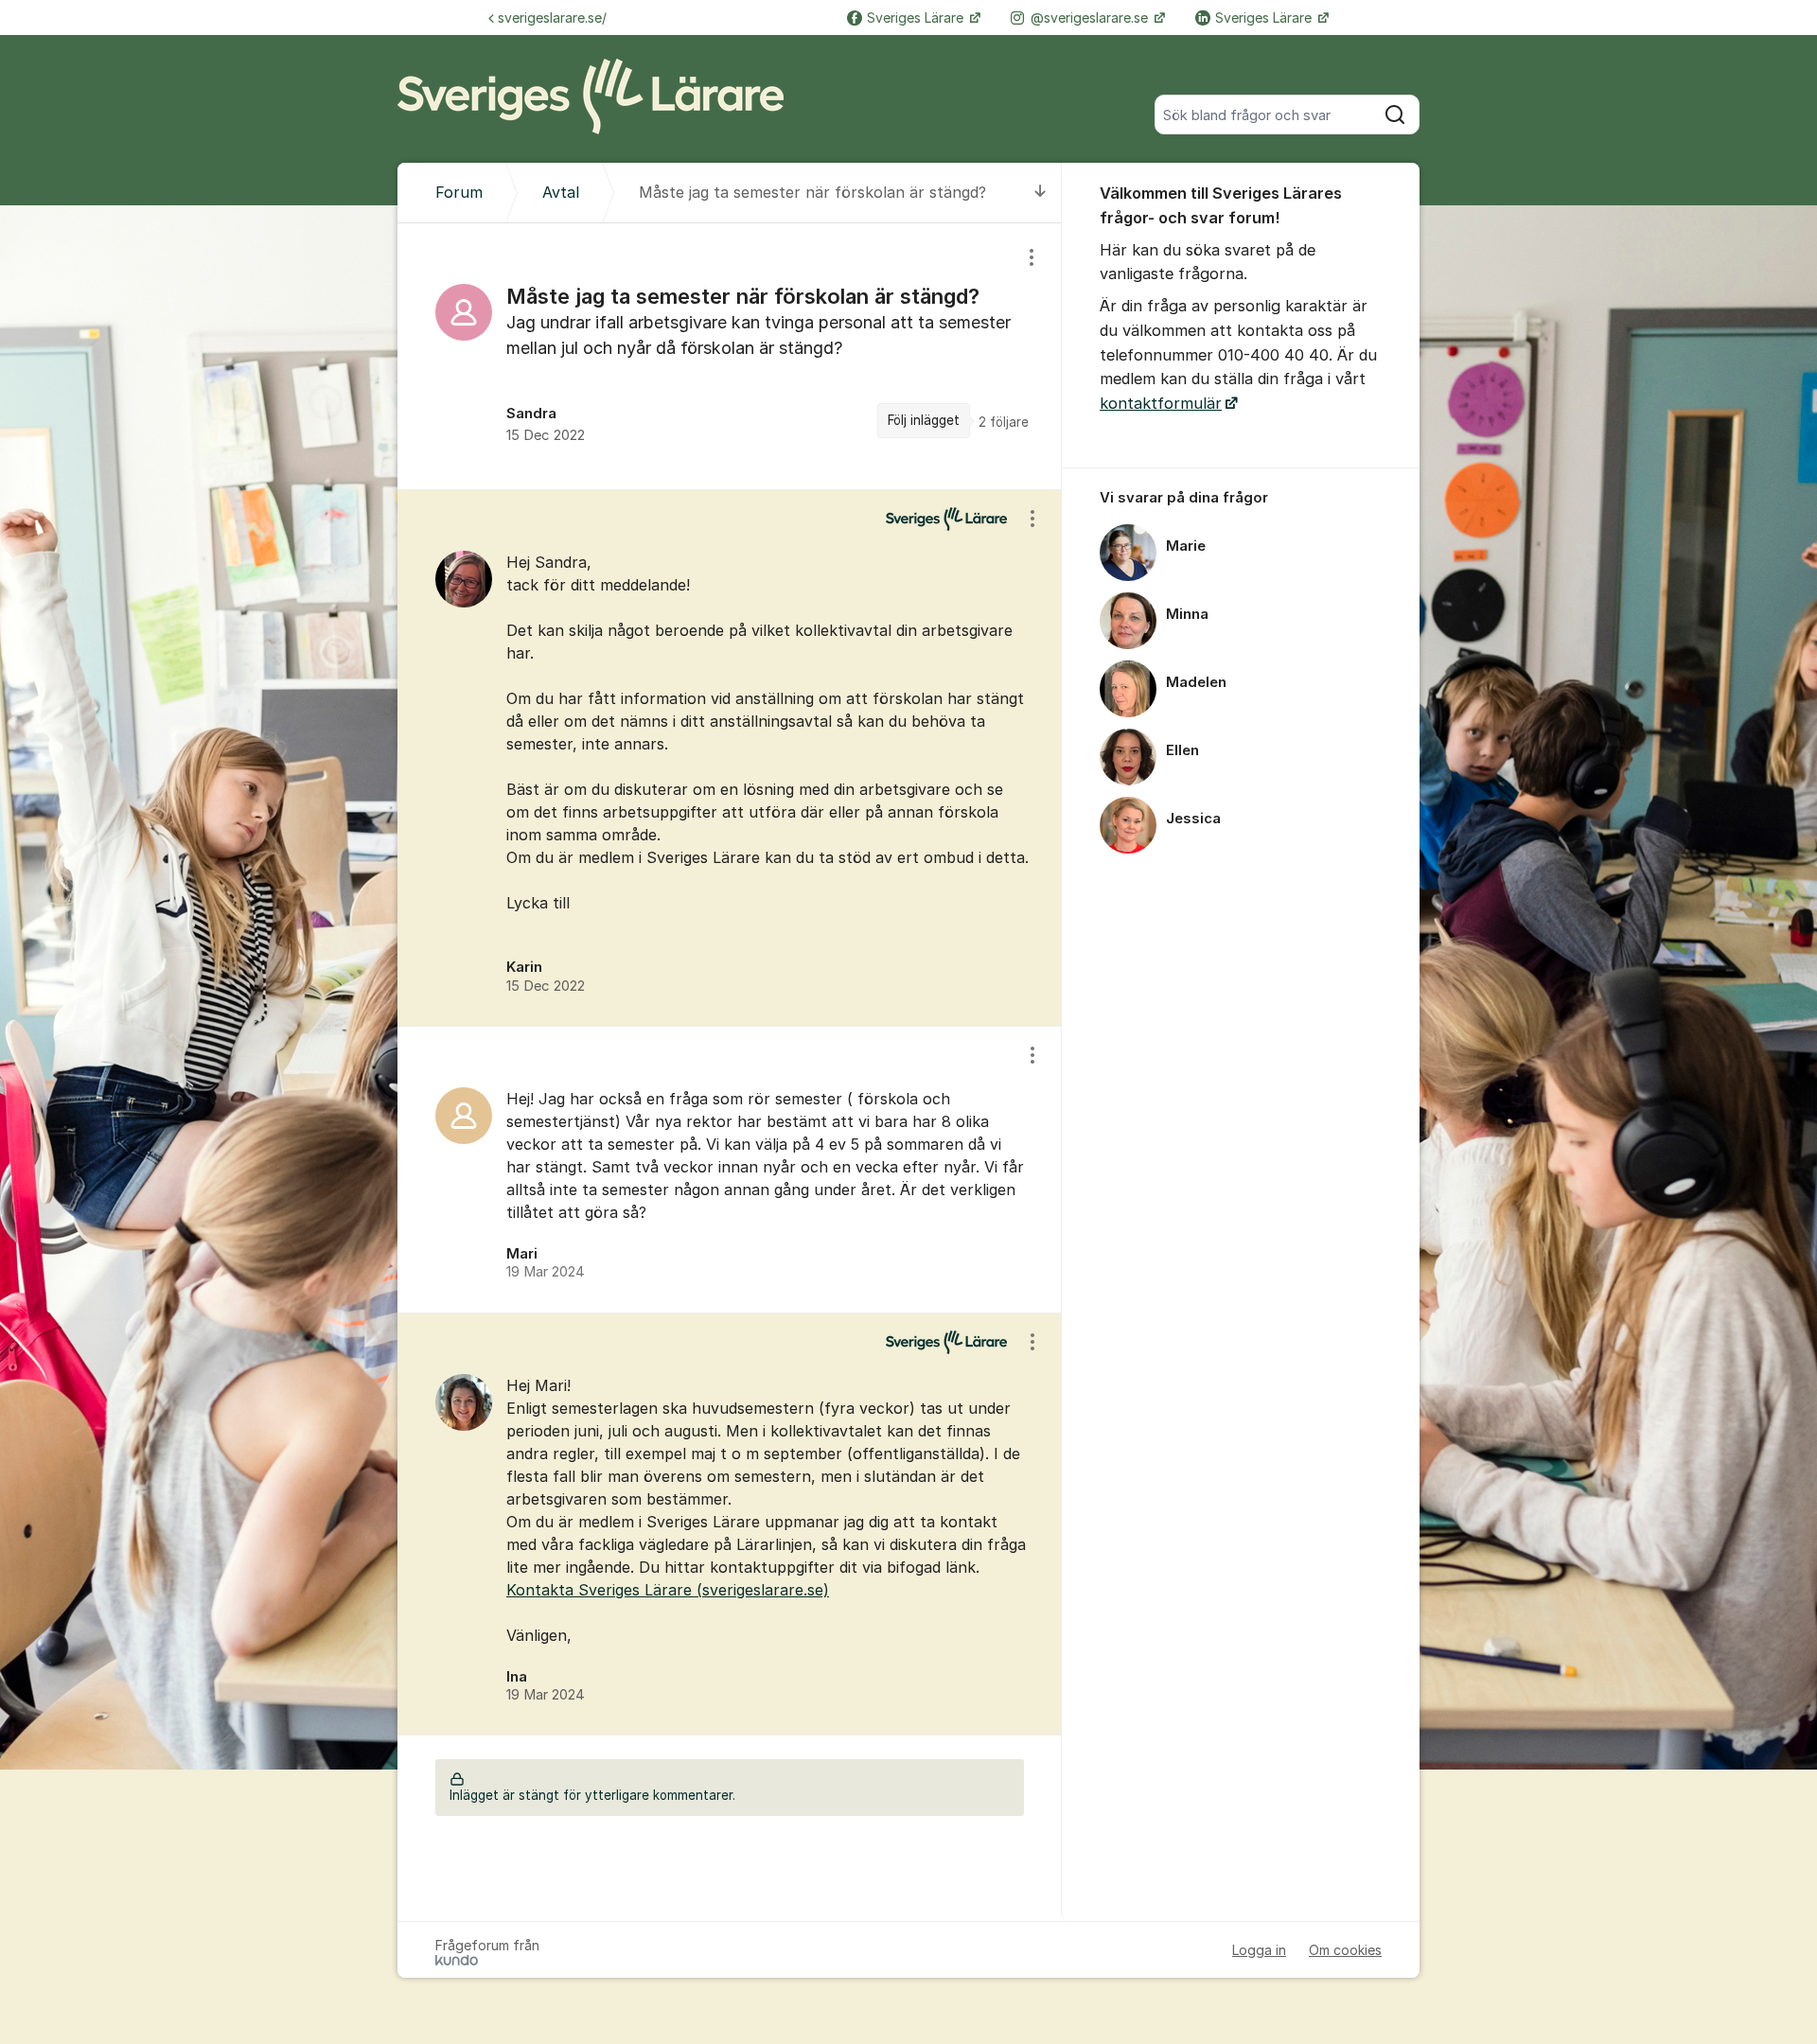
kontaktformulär (1161, 403)
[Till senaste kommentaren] (1041, 193)
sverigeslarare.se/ (552, 18)
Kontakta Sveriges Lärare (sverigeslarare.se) (668, 1590)
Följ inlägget (924, 420)
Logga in (1259, 1950)
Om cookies (1345, 1950)
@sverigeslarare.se (1091, 18)
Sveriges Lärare (917, 18)
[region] (730, 356)
